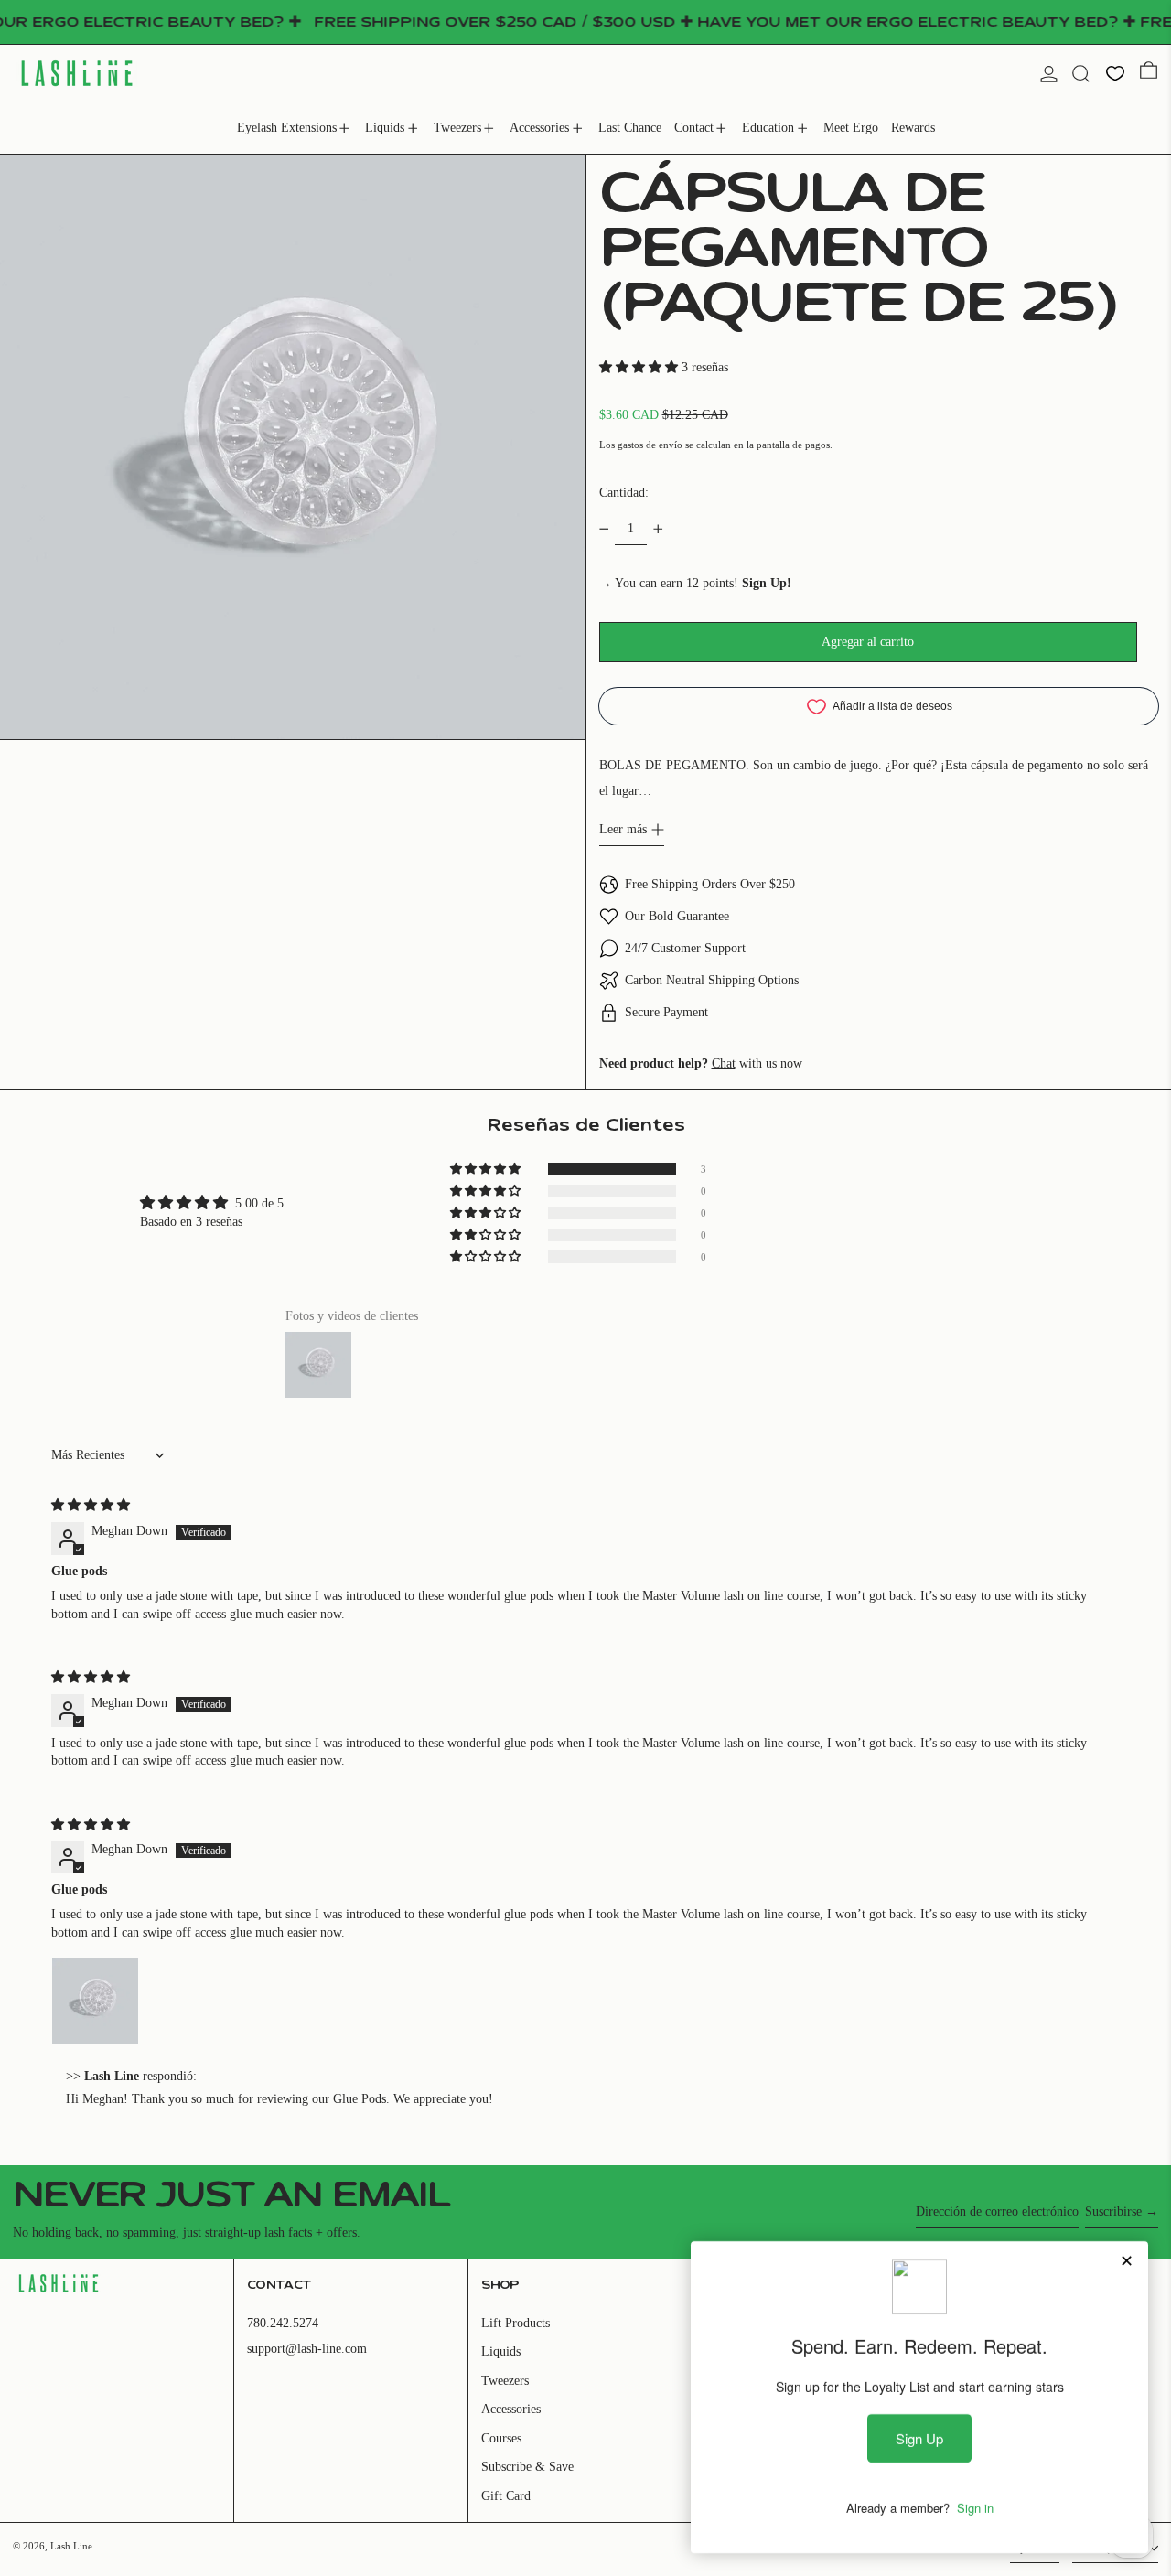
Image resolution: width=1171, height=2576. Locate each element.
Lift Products (516, 2323)
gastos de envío (650, 445)
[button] (1081, 74)
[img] (91, 1505)
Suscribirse (1113, 2211)
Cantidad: (624, 493)
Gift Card (506, 2496)
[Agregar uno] (658, 529)
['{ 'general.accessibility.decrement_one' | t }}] (604, 529)
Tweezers (505, 2381)
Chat (724, 1063)
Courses (501, 2438)
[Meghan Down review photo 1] (95, 2001)
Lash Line (71, 2546)
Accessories (511, 2409)
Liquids (501, 2351)
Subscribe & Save (527, 2467)
